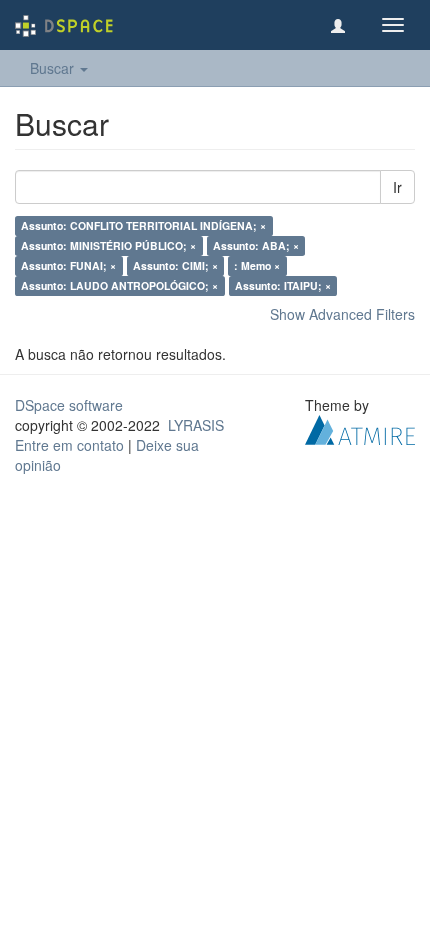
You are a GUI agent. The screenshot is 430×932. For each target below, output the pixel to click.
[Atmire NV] (360, 428)
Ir (397, 187)
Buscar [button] (54, 68)
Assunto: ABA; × (256, 245)
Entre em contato (69, 445)
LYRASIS (196, 425)
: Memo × (257, 265)
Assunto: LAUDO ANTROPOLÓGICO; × (119, 285)
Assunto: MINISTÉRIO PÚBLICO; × (108, 245)
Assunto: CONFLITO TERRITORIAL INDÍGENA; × (143, 225)
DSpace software (69, 405)
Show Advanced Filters (342, 314)
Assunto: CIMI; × (175, 265)
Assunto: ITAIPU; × (283, 285)
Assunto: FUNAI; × (68, 265)
